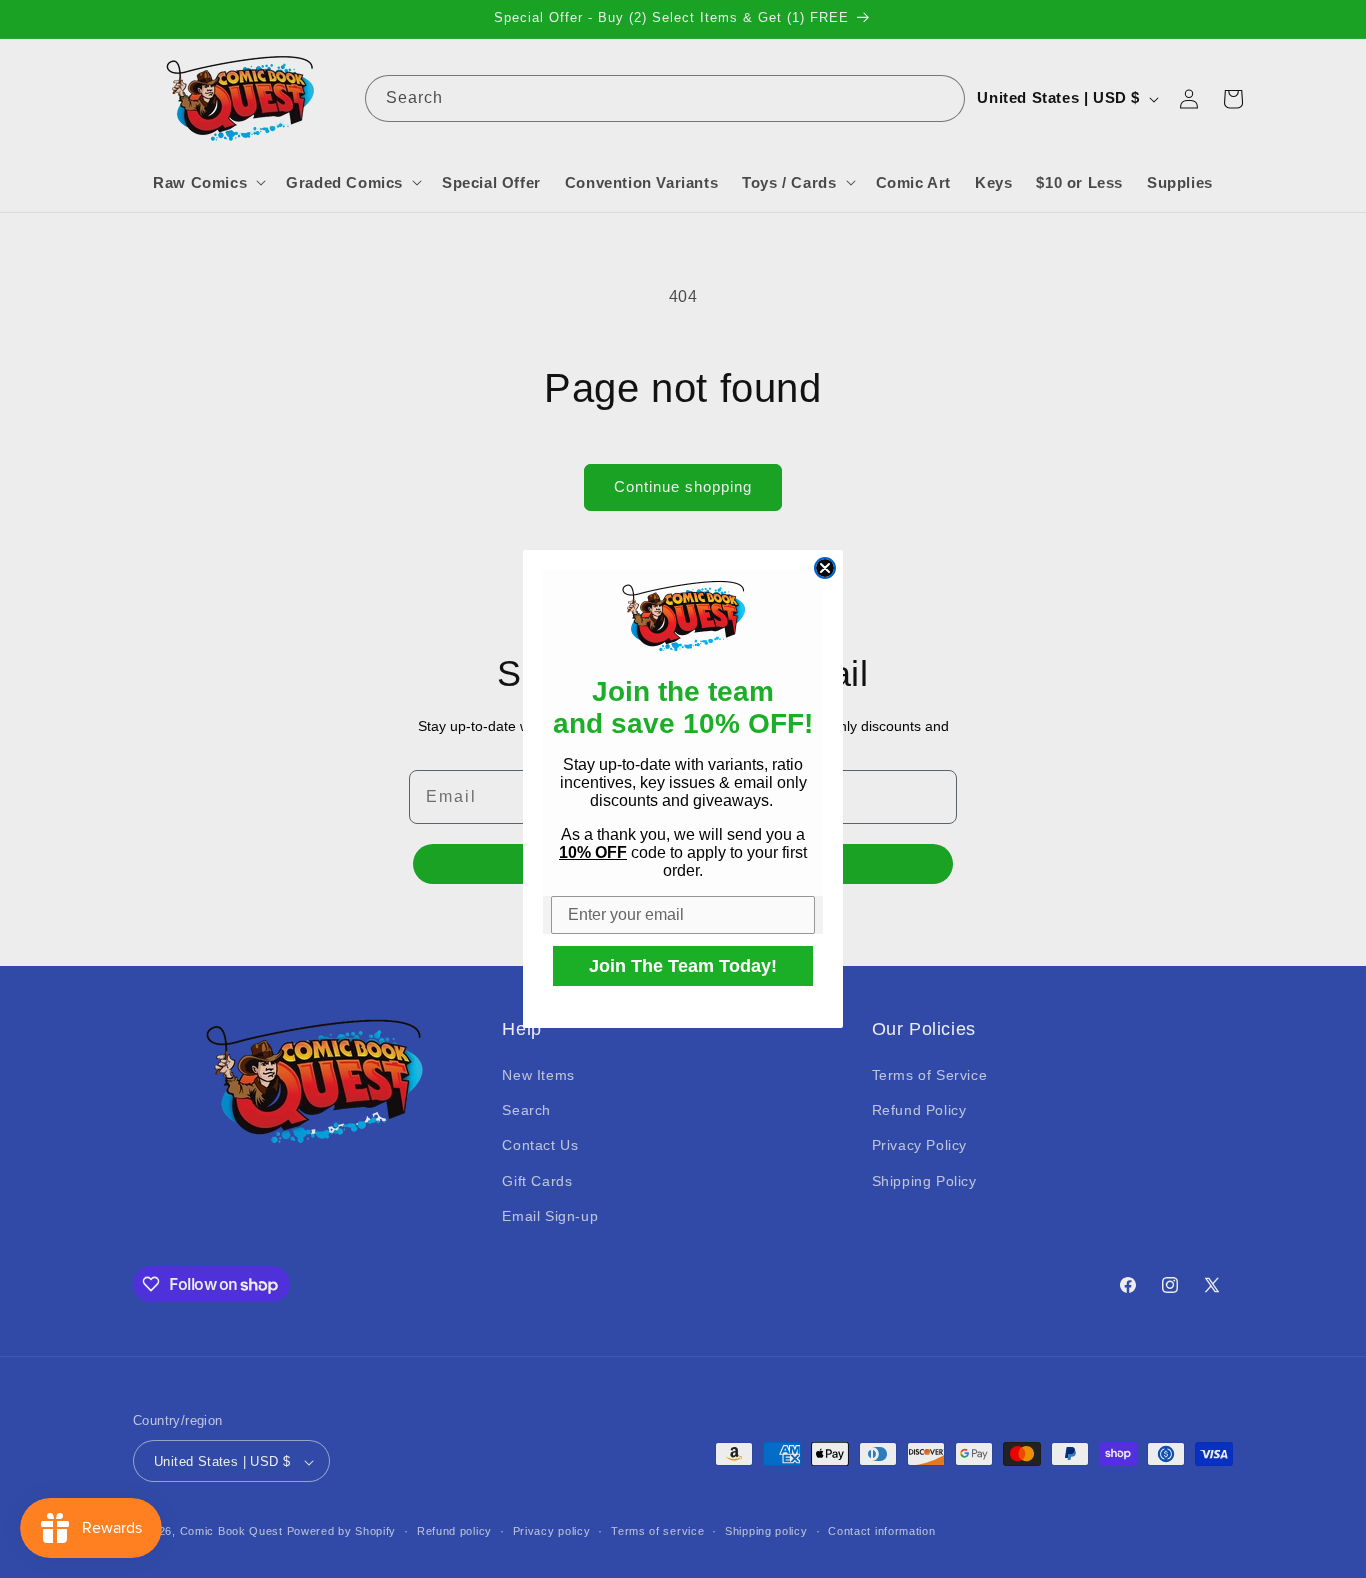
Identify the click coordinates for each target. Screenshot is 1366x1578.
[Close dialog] (825, 568)
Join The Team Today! (683, 966)
